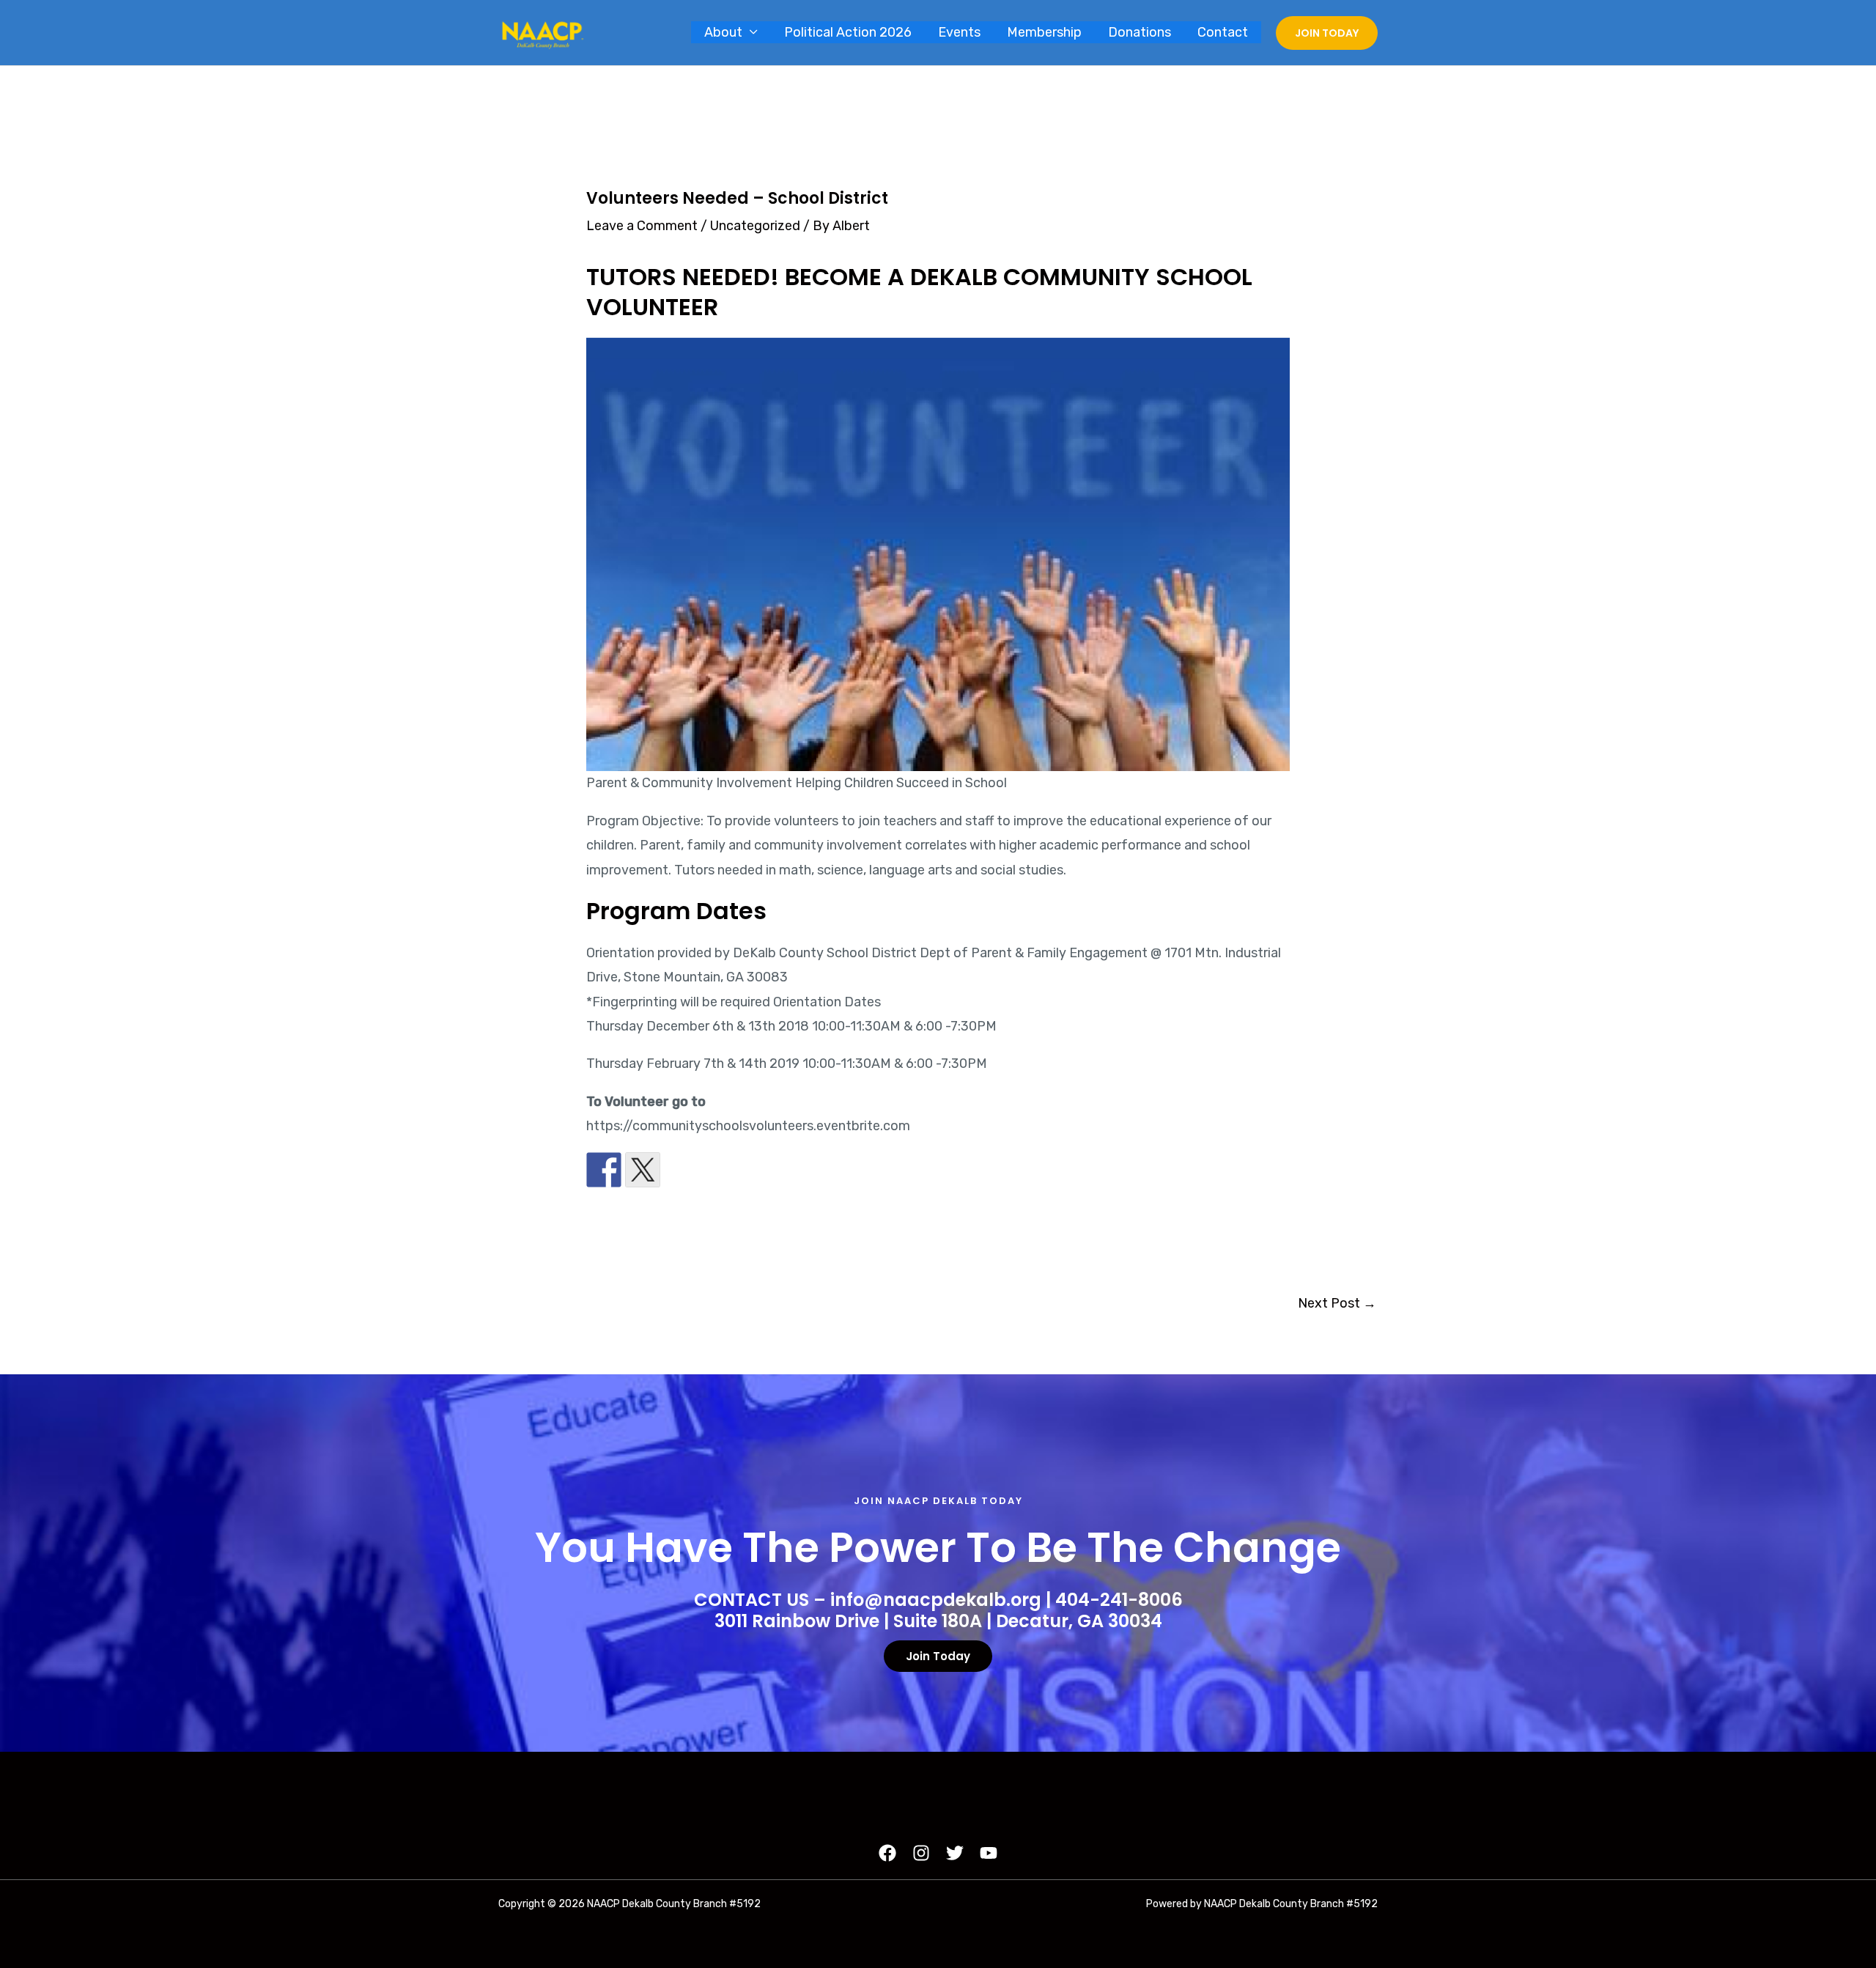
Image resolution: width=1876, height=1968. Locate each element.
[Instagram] (921, 1853)
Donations (1140, 32)
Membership (1044, 32)
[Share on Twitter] (643, 1170)
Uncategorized (755, 226)
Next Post (1337, 1303)
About (723, 32)
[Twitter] (955, 1853)
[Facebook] (887, 1853)
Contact (1223, 32)
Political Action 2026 (848, 32)
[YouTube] (989, 1853)
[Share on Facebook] (604, 1170)
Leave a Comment (642, 226)
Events (959, 32)
